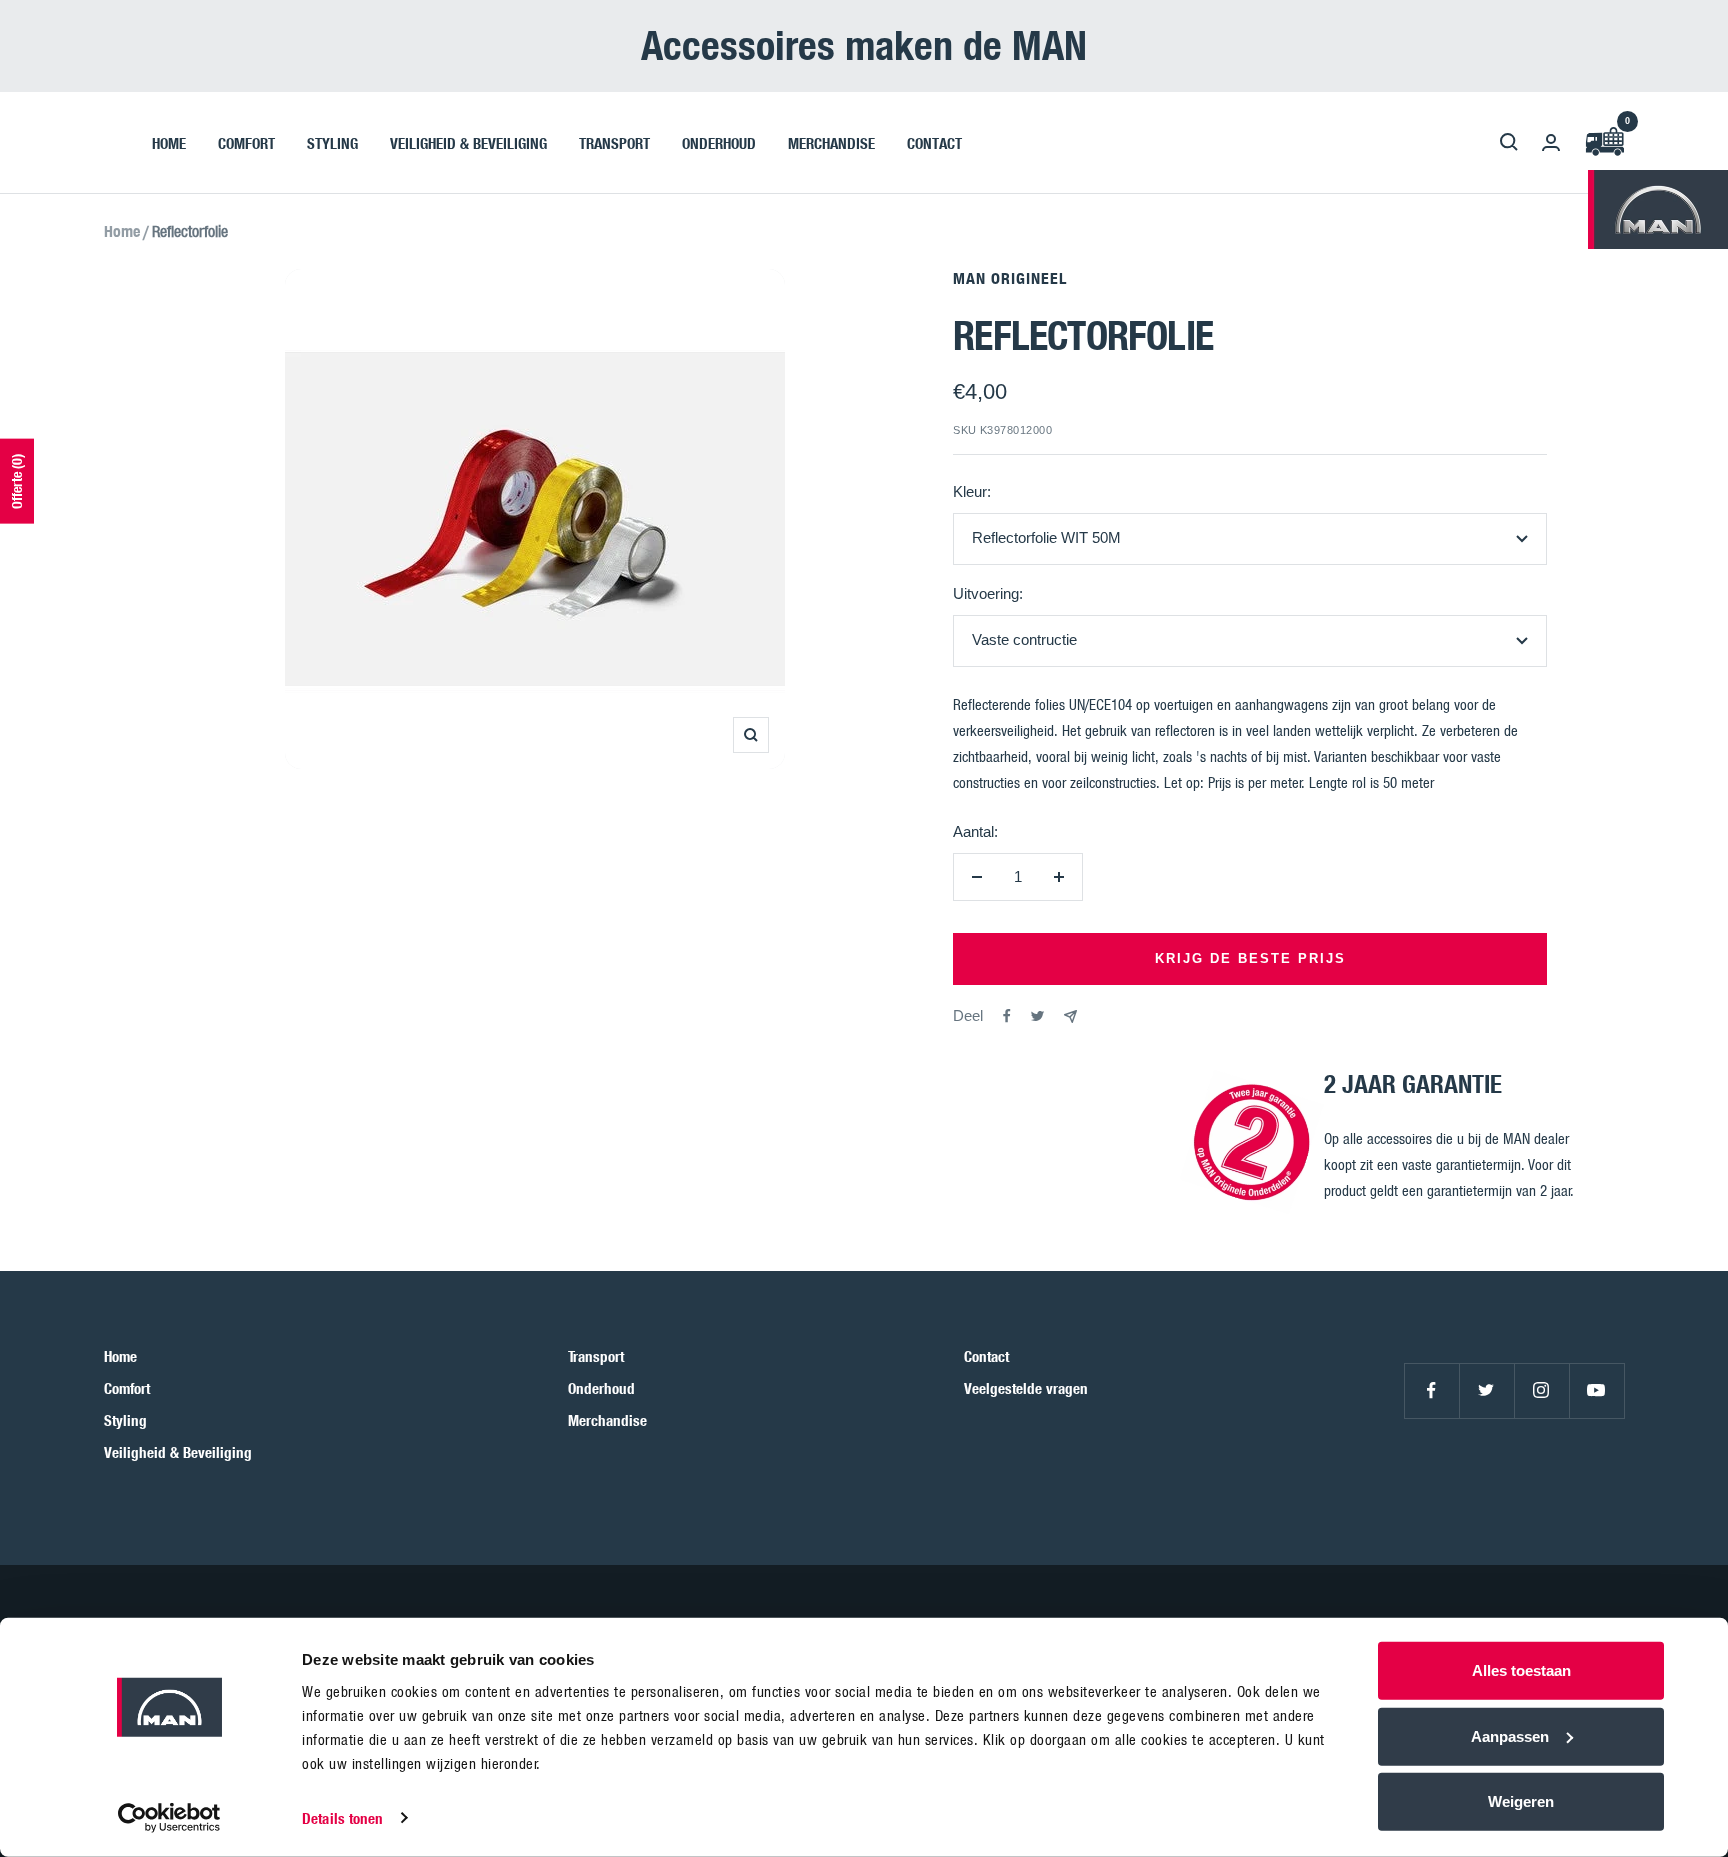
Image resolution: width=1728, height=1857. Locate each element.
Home (122, 231)
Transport (596, 1356)
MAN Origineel (1010, 278)
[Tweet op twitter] (1037, 1016)
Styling (125, 1420)
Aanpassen (1510, 1735)
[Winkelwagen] (1604, 142)
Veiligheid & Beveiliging (178, 1452)
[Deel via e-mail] (1070, 1016)
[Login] (1551, 142)
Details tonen (342, 1818)
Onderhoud (601, 1388)
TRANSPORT (614, 142)
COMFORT (246, 142)
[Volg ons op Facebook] (1431, 1390)
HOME (169, 142)
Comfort (127, 1388)
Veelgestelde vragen (1026, 1388)
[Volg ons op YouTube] (1596, 1390)
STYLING (332, 142)
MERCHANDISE (831, 142)
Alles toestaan (1521, 1670)
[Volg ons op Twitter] (1486, 1390)
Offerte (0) (16, 481)
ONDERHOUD (719, 142)
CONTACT (934, 142)
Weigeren (1521, 1801)
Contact (986, 1356)
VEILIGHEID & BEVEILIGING (468, 142)
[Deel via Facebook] (1007, 1016)
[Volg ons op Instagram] (1541, 1390)
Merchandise (607, 1420)
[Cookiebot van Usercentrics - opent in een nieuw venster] (169, 1818)
